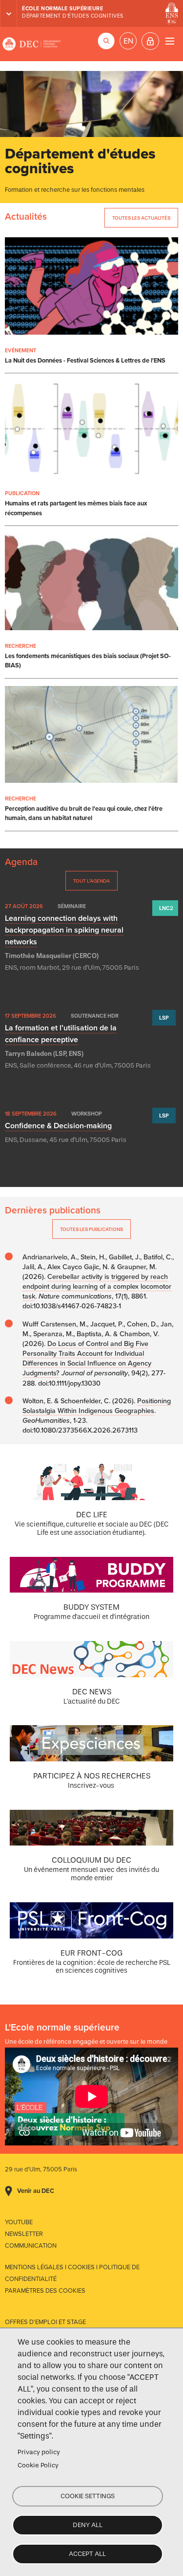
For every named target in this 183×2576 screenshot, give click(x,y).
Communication (31, 2246)
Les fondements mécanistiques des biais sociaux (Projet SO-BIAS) (88, 661)
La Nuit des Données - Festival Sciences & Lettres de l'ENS (85, 361)
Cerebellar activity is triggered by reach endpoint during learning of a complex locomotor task (97, 1287)
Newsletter (24, 2234)
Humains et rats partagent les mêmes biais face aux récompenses (76, 508)
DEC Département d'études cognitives (32, 44)
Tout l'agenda (91, 881)
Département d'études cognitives (73, 16)
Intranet (150, 41)
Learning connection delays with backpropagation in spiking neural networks (64, 930)
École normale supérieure (62, 9)
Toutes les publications (91, 1229)
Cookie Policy (38, 2465)
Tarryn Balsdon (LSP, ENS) (44, 1054)
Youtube (19, 2222)
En (128, 41)
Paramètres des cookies (45, 2291)
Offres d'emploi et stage (45, 2322)
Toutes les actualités (141, 218)
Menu (170, 41)
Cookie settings (88, 2496)
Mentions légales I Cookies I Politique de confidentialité (72, 2273)
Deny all (88, 2525)
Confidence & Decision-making (58, 1126)
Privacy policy (39, 2452)
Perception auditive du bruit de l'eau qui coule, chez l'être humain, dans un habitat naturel (84, 813)
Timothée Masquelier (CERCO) (52, 956)
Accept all (87, 2554)
